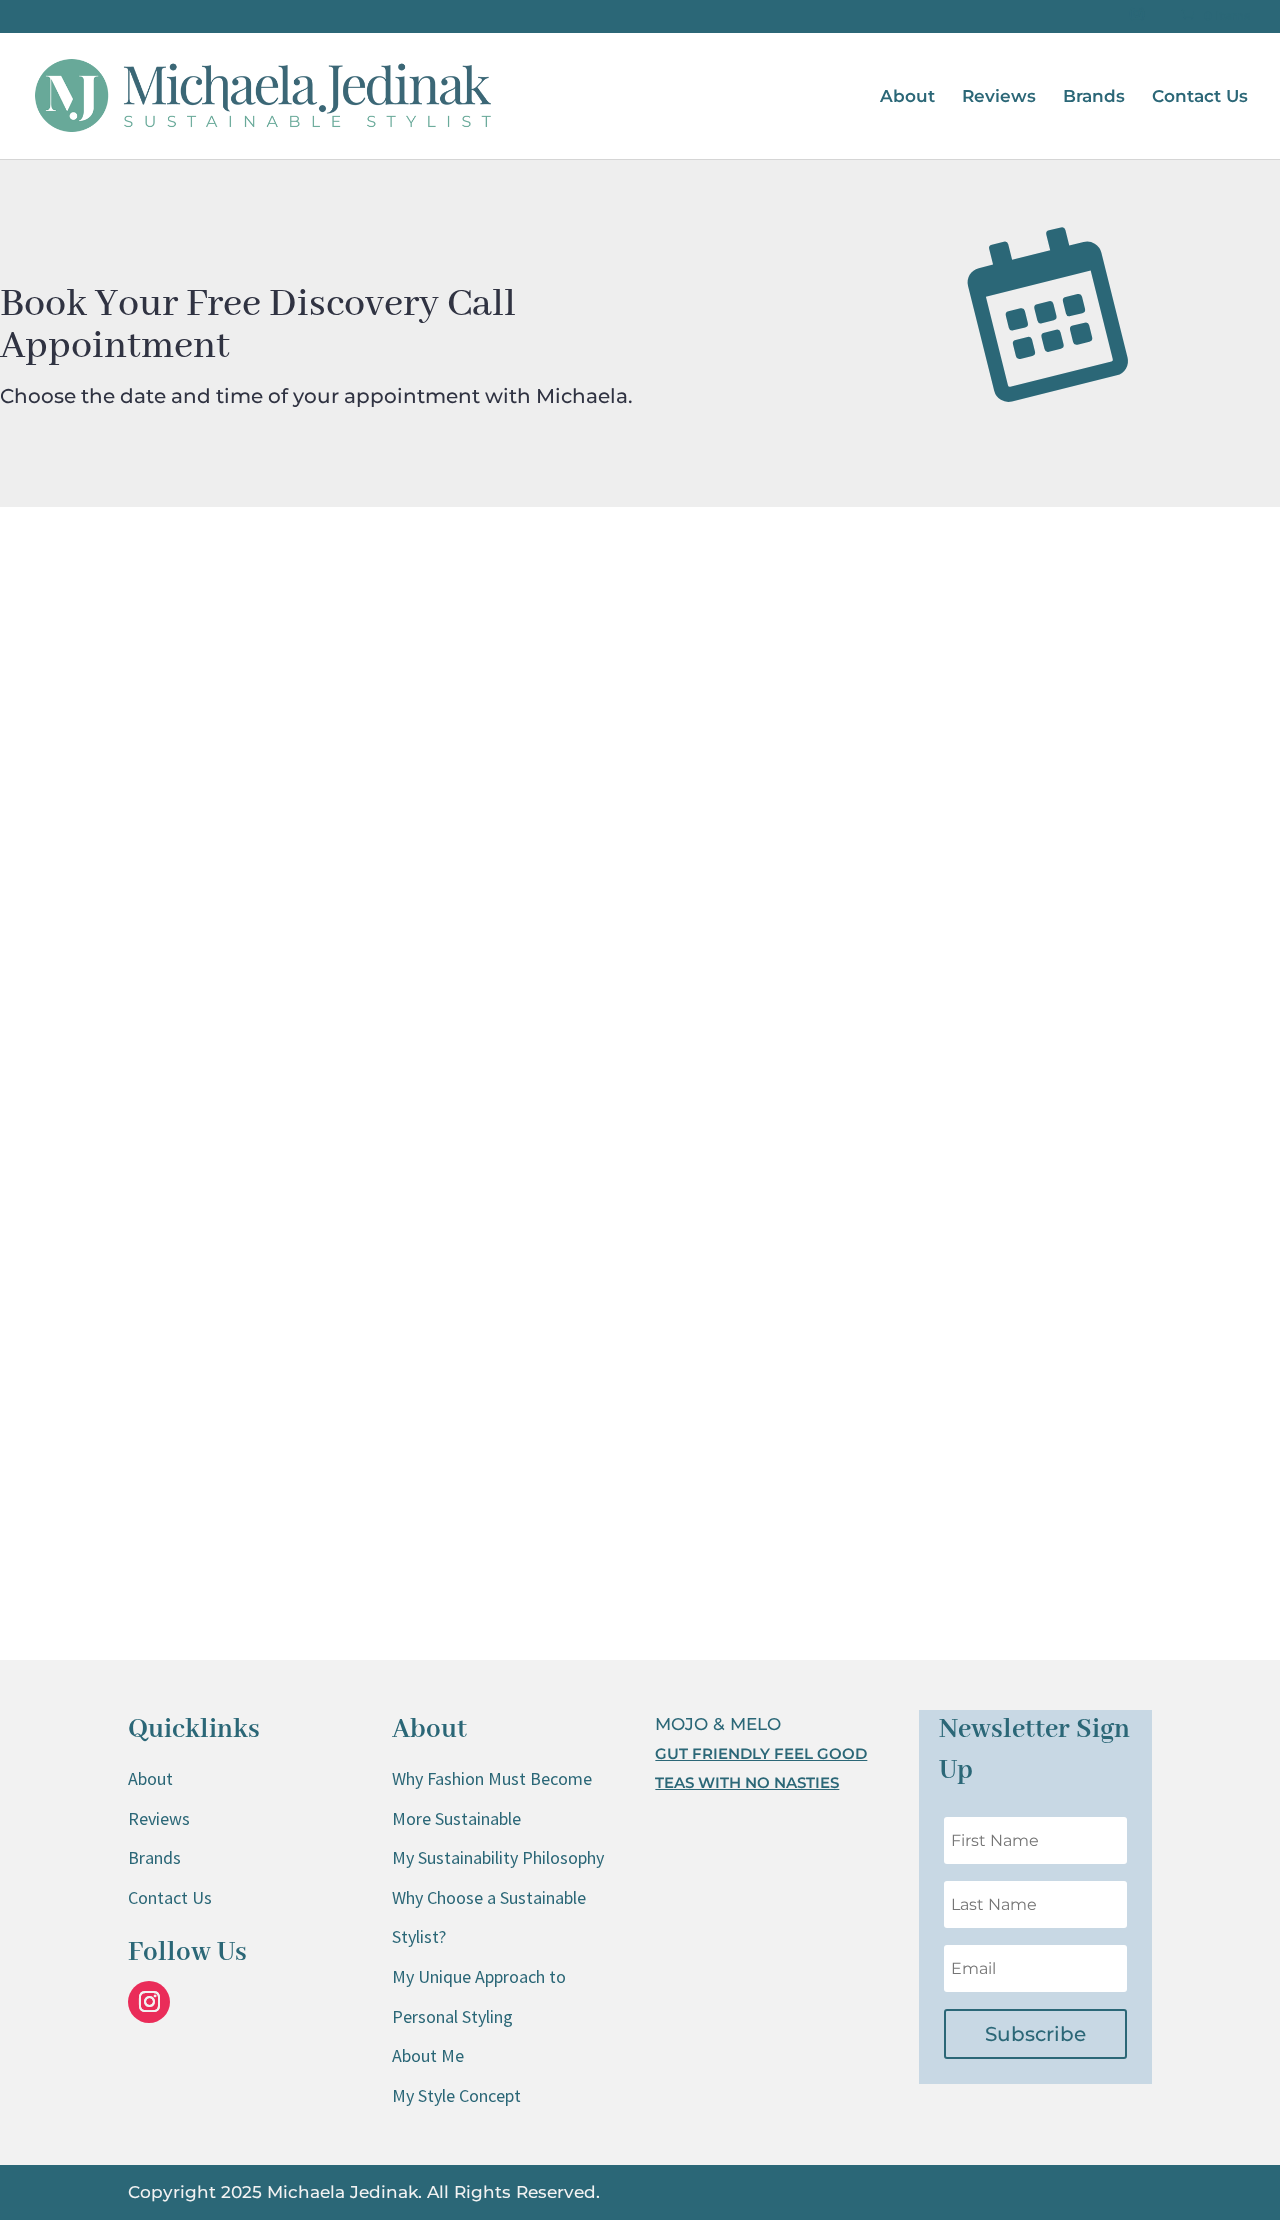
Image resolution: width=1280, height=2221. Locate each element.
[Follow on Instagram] (149, 2002)
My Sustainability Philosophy (498, 1857)
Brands (1094, 97)
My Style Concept (456, 2095)
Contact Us (1200, 97)
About (907, 97)
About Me (428, 2055)
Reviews (999, 97)
